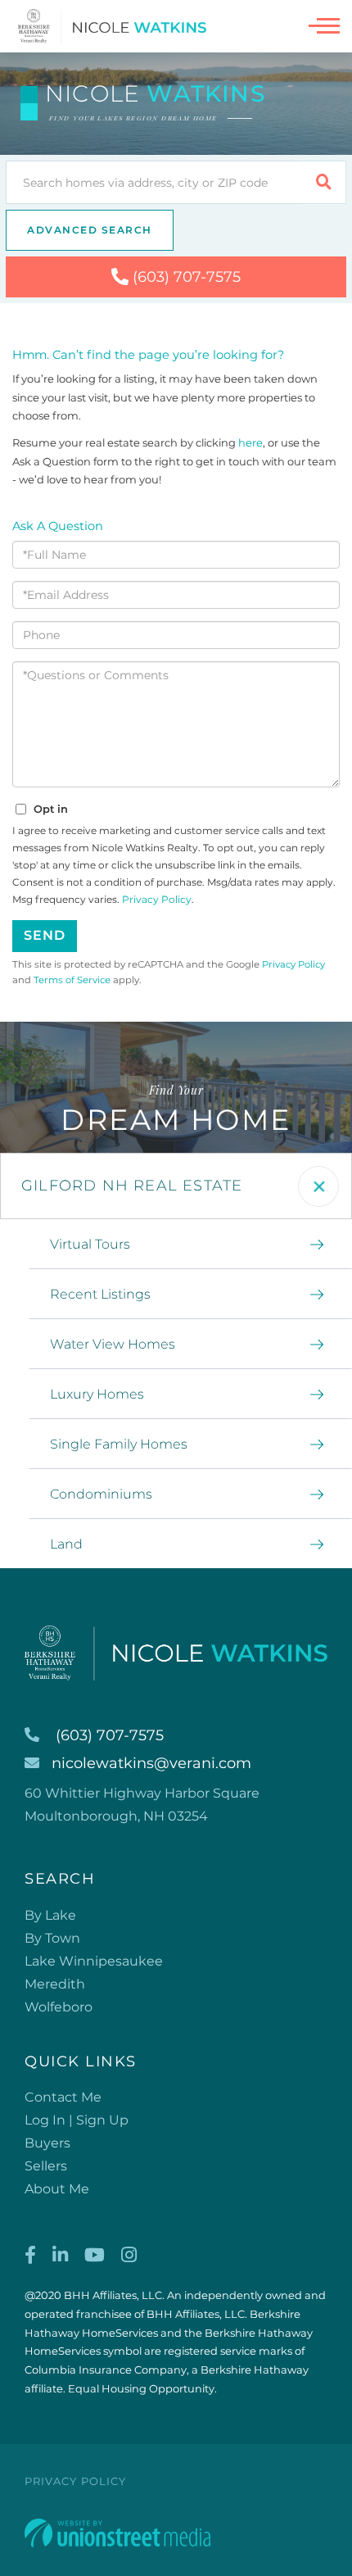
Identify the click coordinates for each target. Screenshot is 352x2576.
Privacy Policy (157, 899)
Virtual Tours (90, 1244)
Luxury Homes (97, 1394)
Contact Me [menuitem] (63, 2097)
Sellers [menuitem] (46, 2166)
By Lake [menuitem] (50, 1915)
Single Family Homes (119, 1444)
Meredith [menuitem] (55, 1984)
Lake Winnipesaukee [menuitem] (94, 1961)
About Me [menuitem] (57, 2189)
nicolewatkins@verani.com (151, 1763)
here (250, 442)
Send (45, 935)
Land (66, 1544)
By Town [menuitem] (52, 1938)
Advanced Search (90, 230)
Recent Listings (100, 1294)
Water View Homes (113, 1344)
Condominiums (101, 1494)
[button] (324, 182)
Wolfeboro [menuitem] (59, 2007)
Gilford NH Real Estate (132, 1186)
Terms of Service (72, 980)
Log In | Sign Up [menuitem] (77, 2120)
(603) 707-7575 (187, 277)
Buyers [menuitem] (47, 2143)
